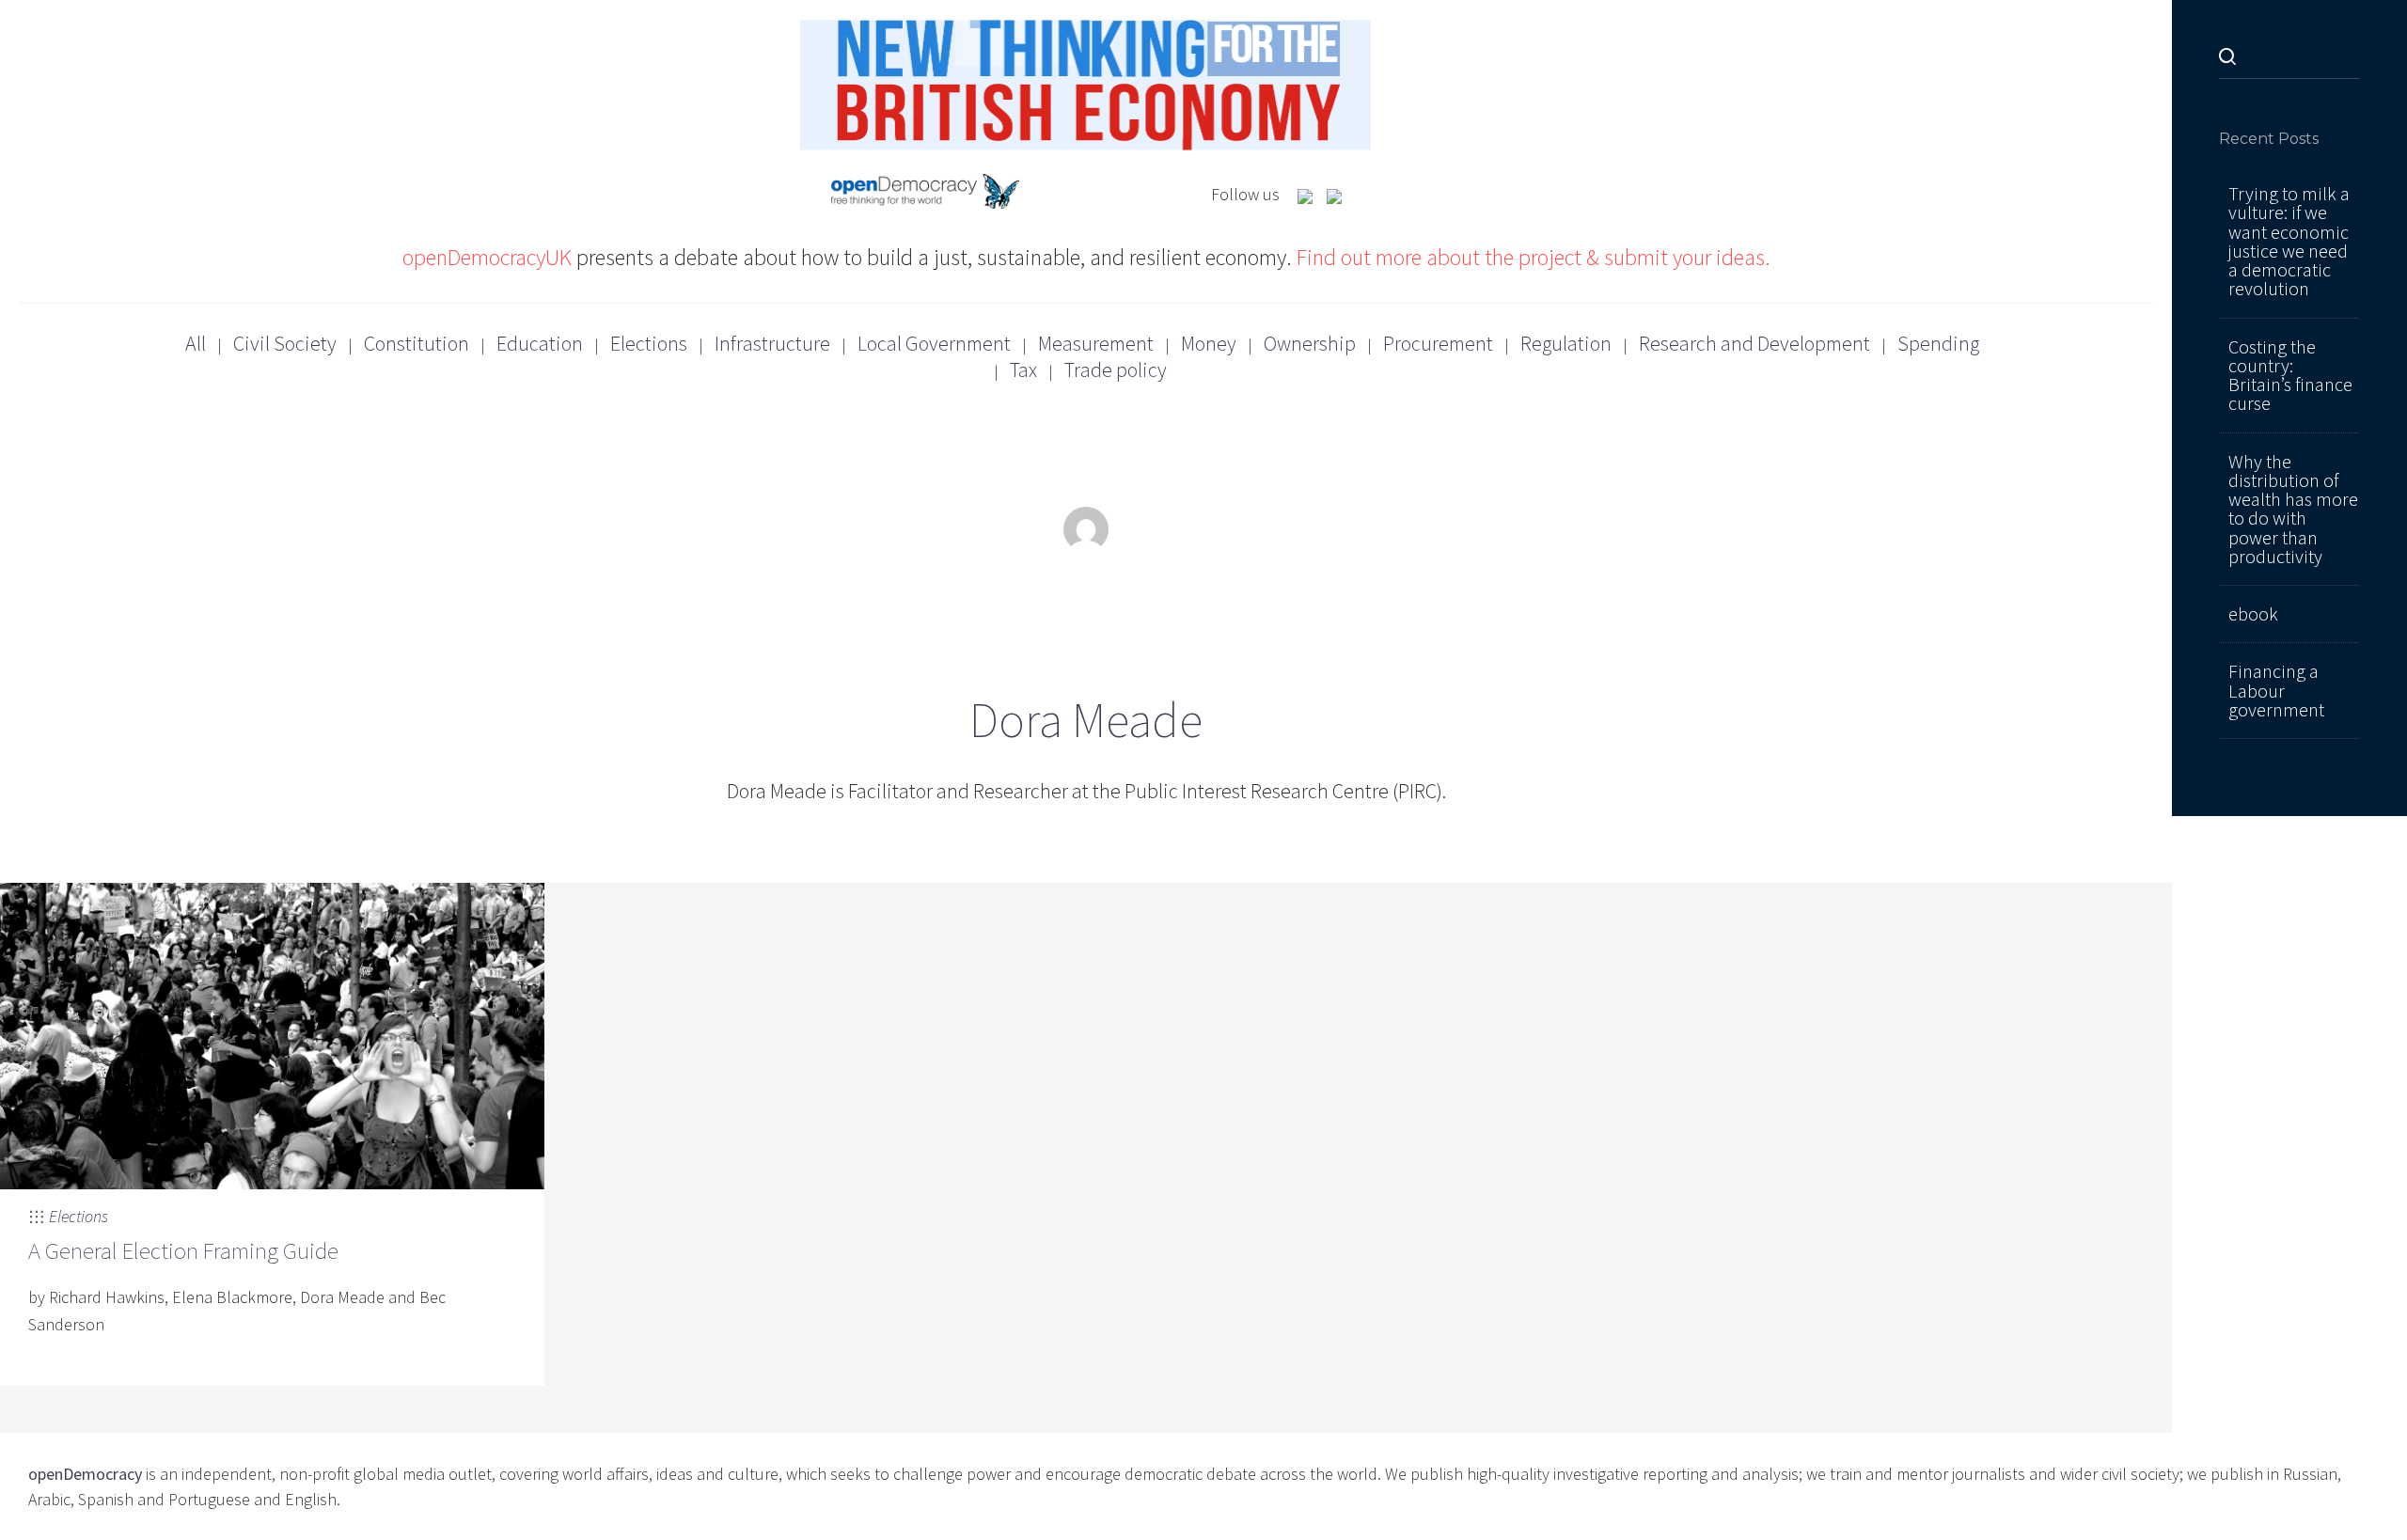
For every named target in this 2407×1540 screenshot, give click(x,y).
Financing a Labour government (2276, 691)
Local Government (934, 343)
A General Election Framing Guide (183, 1250)
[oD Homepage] (925, 194)
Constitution (417, 343)
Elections (649, 343)
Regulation (1566, 343)
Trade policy (1116, 369)
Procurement (1438, 343)
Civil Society (285, 343)
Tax (1023, 369)
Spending (1938, 343)
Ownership (1310, 343)
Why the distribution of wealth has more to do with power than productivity (2293, 509)
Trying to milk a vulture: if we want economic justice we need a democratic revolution (2289, 241)
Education (540, 343)
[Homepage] (1086, 82)
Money (1209, 343)
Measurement (1096, 343)
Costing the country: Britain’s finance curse (2290, 376)
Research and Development (1754, 343)
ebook (2253, 614)
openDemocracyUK (487, 257)
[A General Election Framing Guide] (272, 1034)
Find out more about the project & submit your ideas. (1534, 257)
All (196, 343)
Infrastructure (772, 343)
